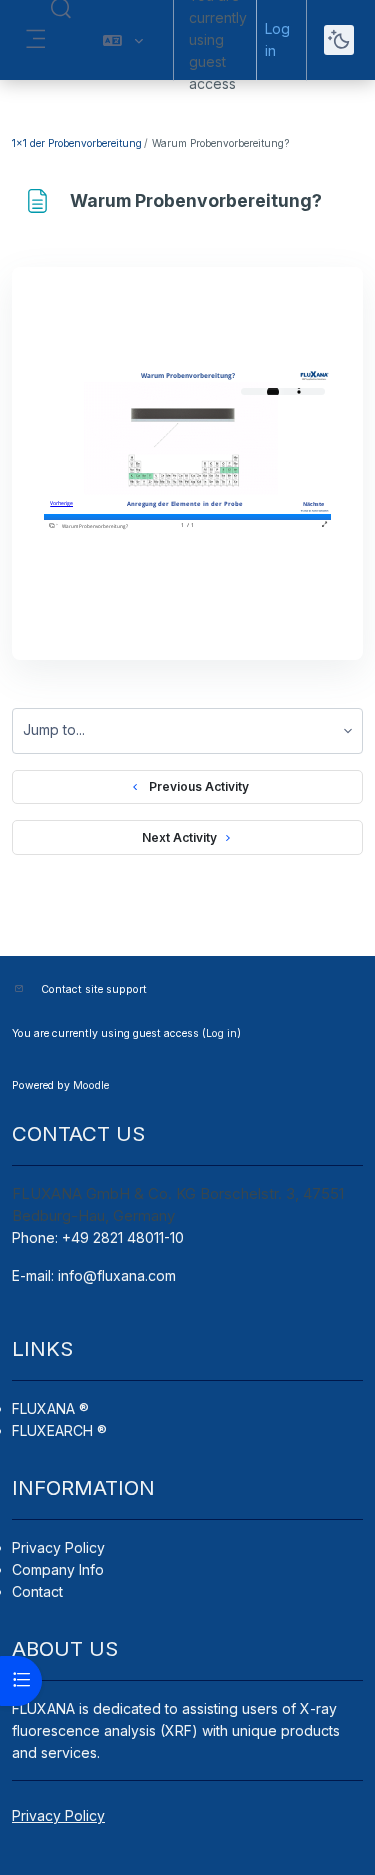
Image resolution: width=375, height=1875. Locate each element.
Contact (37, 1591)
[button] (123, 40)
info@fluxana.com (117, 1275)
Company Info (58, 1569)
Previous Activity (196, 786)
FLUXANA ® (50, 1408)
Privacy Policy (58, 1547)
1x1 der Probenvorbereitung (77, 143)
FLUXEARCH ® (59, 1430)
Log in (277, 39)
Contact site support (94, 989)
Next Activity (179, 837)
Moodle (91, 1085)
